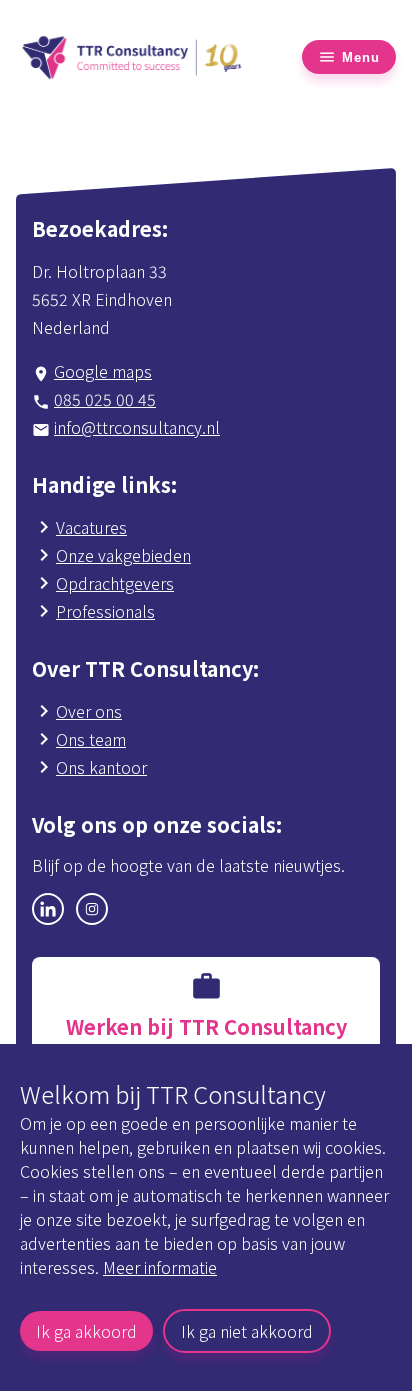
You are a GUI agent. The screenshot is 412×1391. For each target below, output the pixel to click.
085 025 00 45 (105, 399)
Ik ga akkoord (86, 1331)
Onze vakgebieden (123, 555)
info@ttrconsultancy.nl (137, 427)
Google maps (103, 371)
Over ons (89, 711)
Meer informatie (160, 1267)
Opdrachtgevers (115, 583)
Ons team (91, 739)
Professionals (105, 611)
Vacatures (91, 527)
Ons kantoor (101, 767)
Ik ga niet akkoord (247, 1331)
